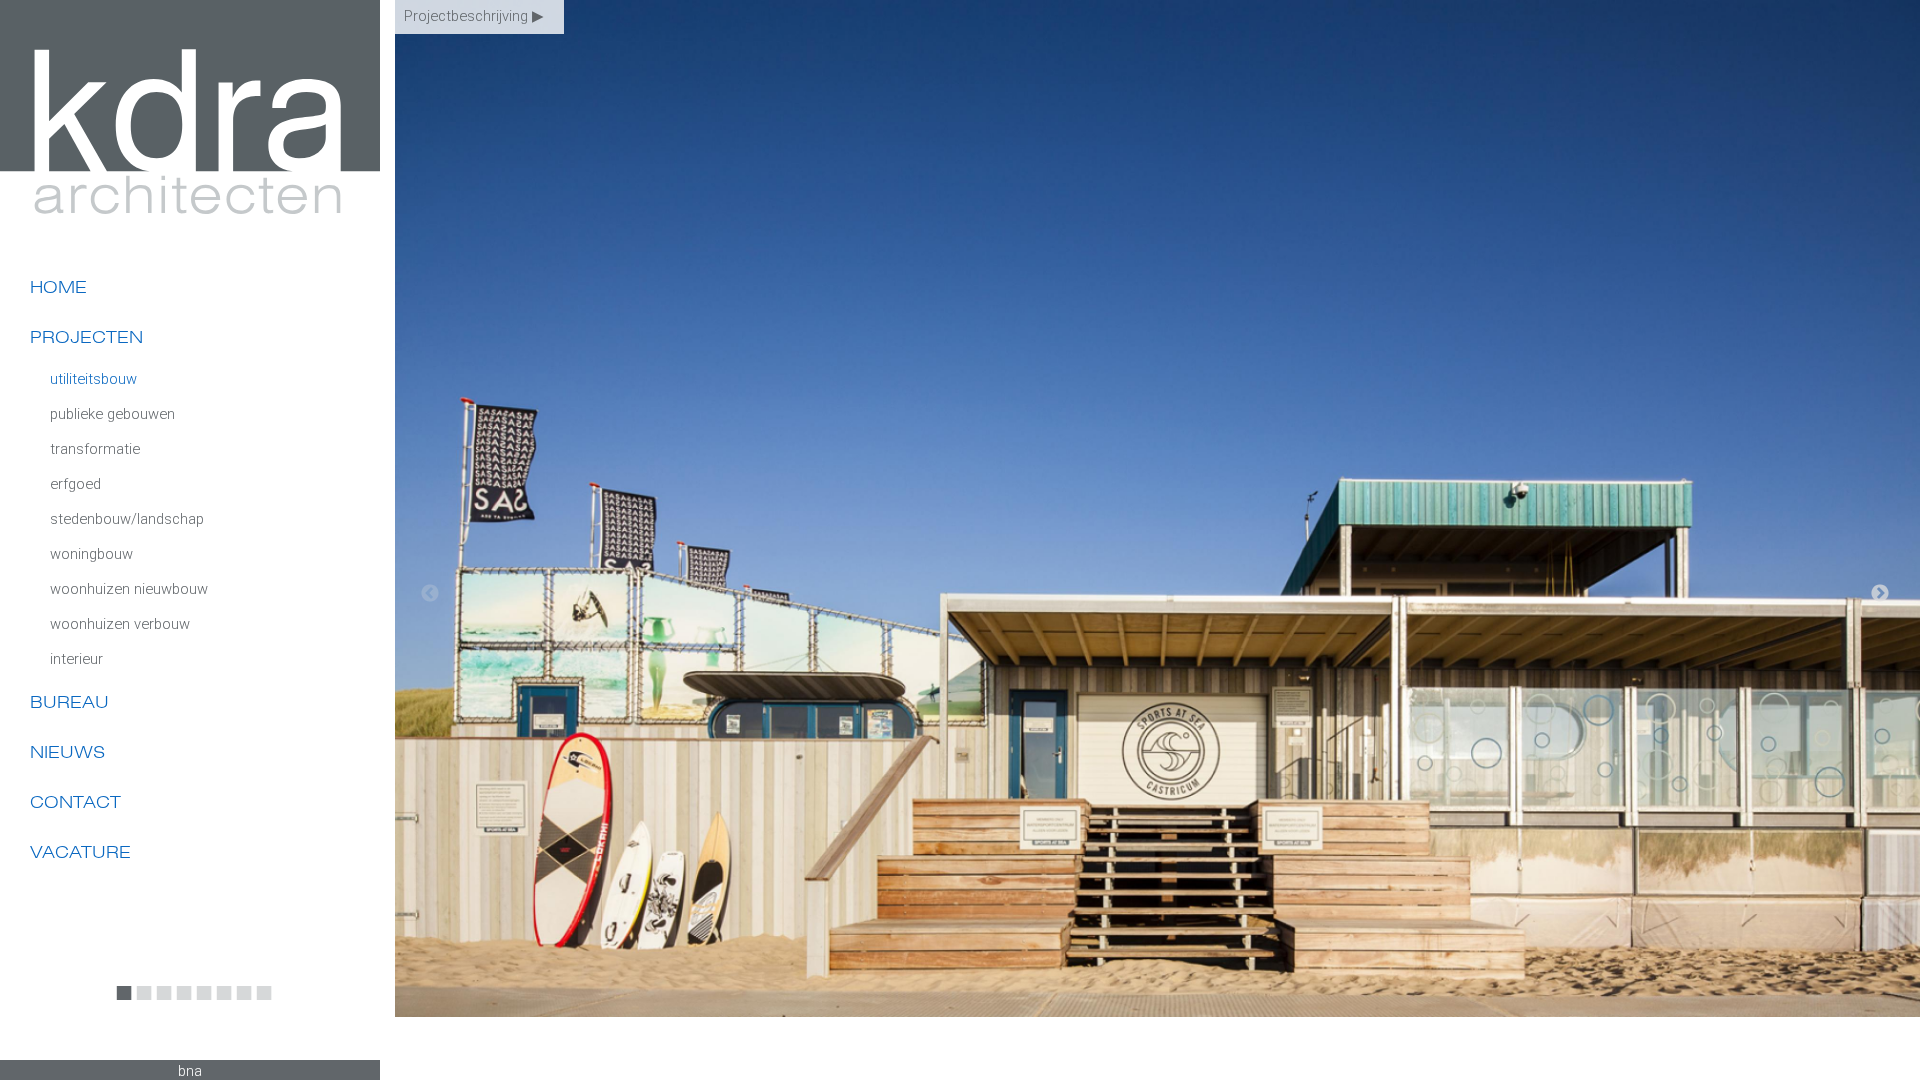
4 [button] (180, 1003)
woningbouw (91, 554)
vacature (80, 852)
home (58, 287)
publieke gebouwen (112, 414)
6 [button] (220, 1003)
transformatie (95, 449)
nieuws (67, 752)
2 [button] (140, 1003)
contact (75, 802)
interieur (76, 659)
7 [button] (240, 1003)
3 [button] (160, 1003)
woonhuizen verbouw (120, 624)
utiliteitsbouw (93, 379)
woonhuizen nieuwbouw (129, 589)
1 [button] (120, 1003)
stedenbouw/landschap (127, 519)
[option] (1157, 540)
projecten (86, 337)
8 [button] (260, 1003)
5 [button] (200, 1003)
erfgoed (75, 484)
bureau (69, 702)
